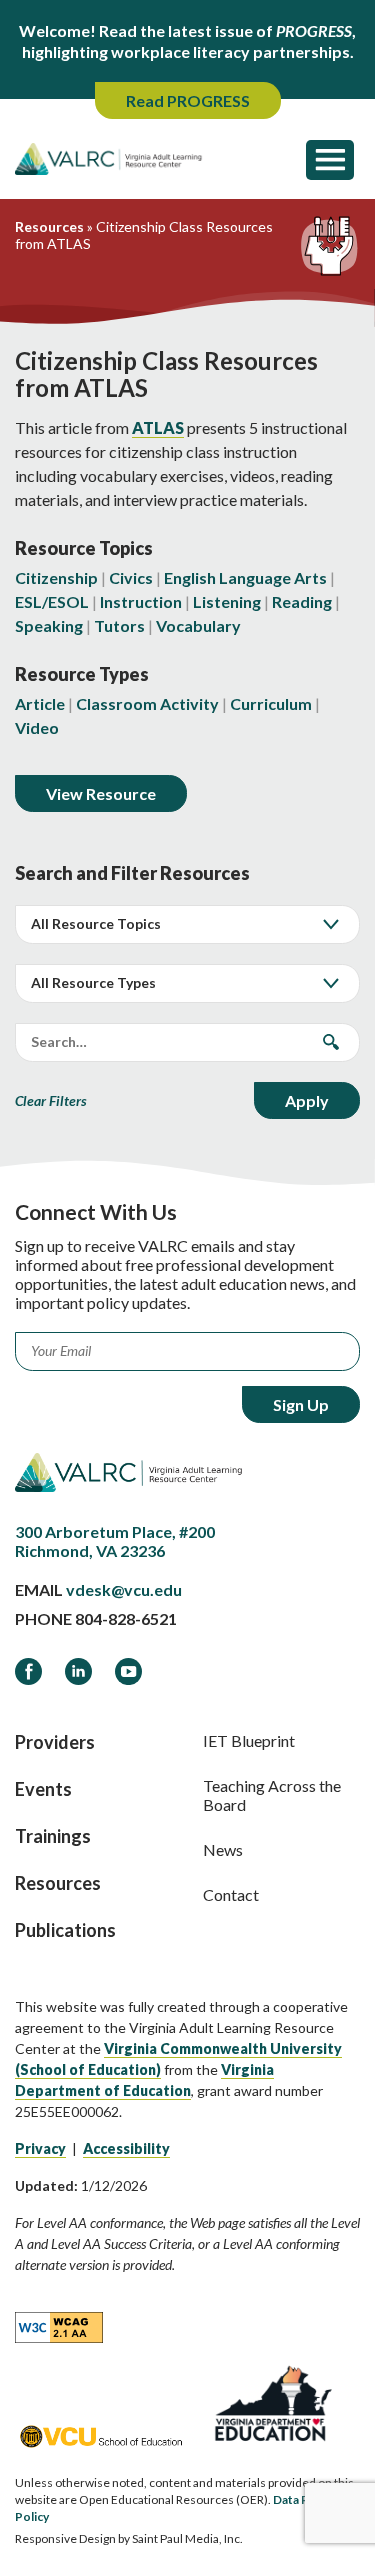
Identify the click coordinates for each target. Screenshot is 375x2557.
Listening (227, 601)
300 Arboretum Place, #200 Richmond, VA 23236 (115, 1541)
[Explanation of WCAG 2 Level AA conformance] (59, 2326)
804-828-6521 (126, 1618)
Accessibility (126, 2148)
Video (37, 727)
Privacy (40, 2148)
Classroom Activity (147, 703)
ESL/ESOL (52, 601)
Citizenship (56, 577)
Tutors (119, 625)
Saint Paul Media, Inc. (187, 2538)
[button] (330, 159)
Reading (302, 601)
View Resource (101, 793)
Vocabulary (198, 625)
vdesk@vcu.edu (124, 1589)
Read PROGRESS (188, 100)
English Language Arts (245, 577)
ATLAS (158, 427)
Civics (131, 577)
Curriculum (271, 703)
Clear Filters (51, 1100)
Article (40, 703)
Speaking (49, 625)
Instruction (141, 601)
